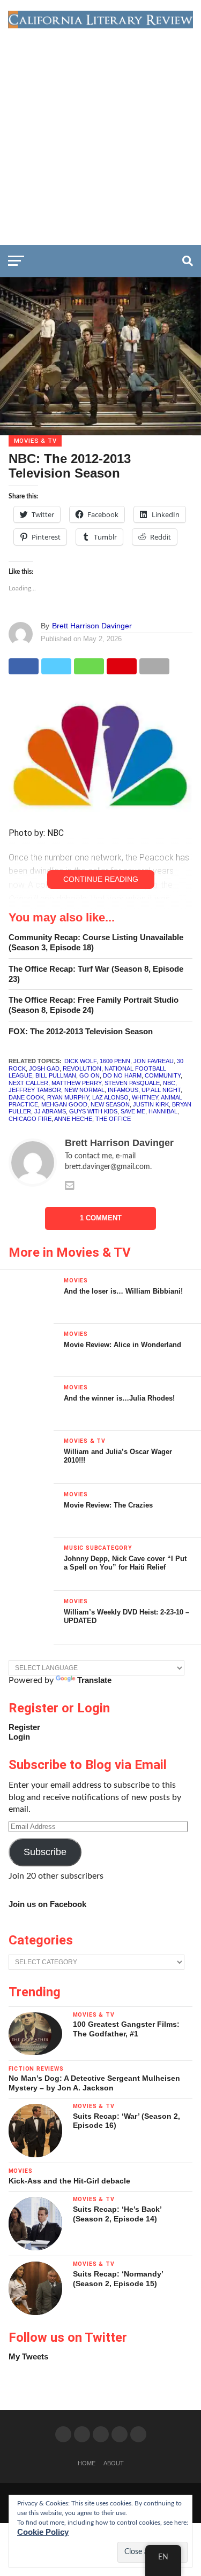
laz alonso (110, 1097)
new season (110, 1104)
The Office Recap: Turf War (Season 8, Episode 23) (96, 974)
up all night (161, 1090)
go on (90, 1075)
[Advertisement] (100, 134)
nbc (169, 1083)
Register (24, 1727)
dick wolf (80, 1061)
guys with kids (93, 1111)
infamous (123, 1090)
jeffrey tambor (35, 1090)
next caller (28, 1083)
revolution (82, 1068)
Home (87, 2463)
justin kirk (151, 1104)
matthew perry (76, 1083)
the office (113, 1119)
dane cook (26, 1097)
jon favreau (154, 1061)
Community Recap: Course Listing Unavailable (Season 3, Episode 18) (96, 942)
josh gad (44, 1068)
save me (133, 1111)
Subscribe (45, 1852)
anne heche (73, 1119)
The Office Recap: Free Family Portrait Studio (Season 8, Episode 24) (94, 1005)
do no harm (122, 1075)
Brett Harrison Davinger (92, 626)
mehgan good (64, 1104)
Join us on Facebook (47, 1904)
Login (19, 1737)
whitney (145, 1097)
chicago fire (30, 1119)
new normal (84, 1090)
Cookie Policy (43, 2532)
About (114, 2463)
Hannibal (163, 1111)
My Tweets (28, 2356)
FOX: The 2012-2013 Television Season (81, 1031)
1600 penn (115, 1061)
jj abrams (50, 1111)
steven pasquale (132, 1083)
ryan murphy (68, 1097)
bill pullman (56, 1075)
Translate (94, 1680)
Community (163, 1075)
